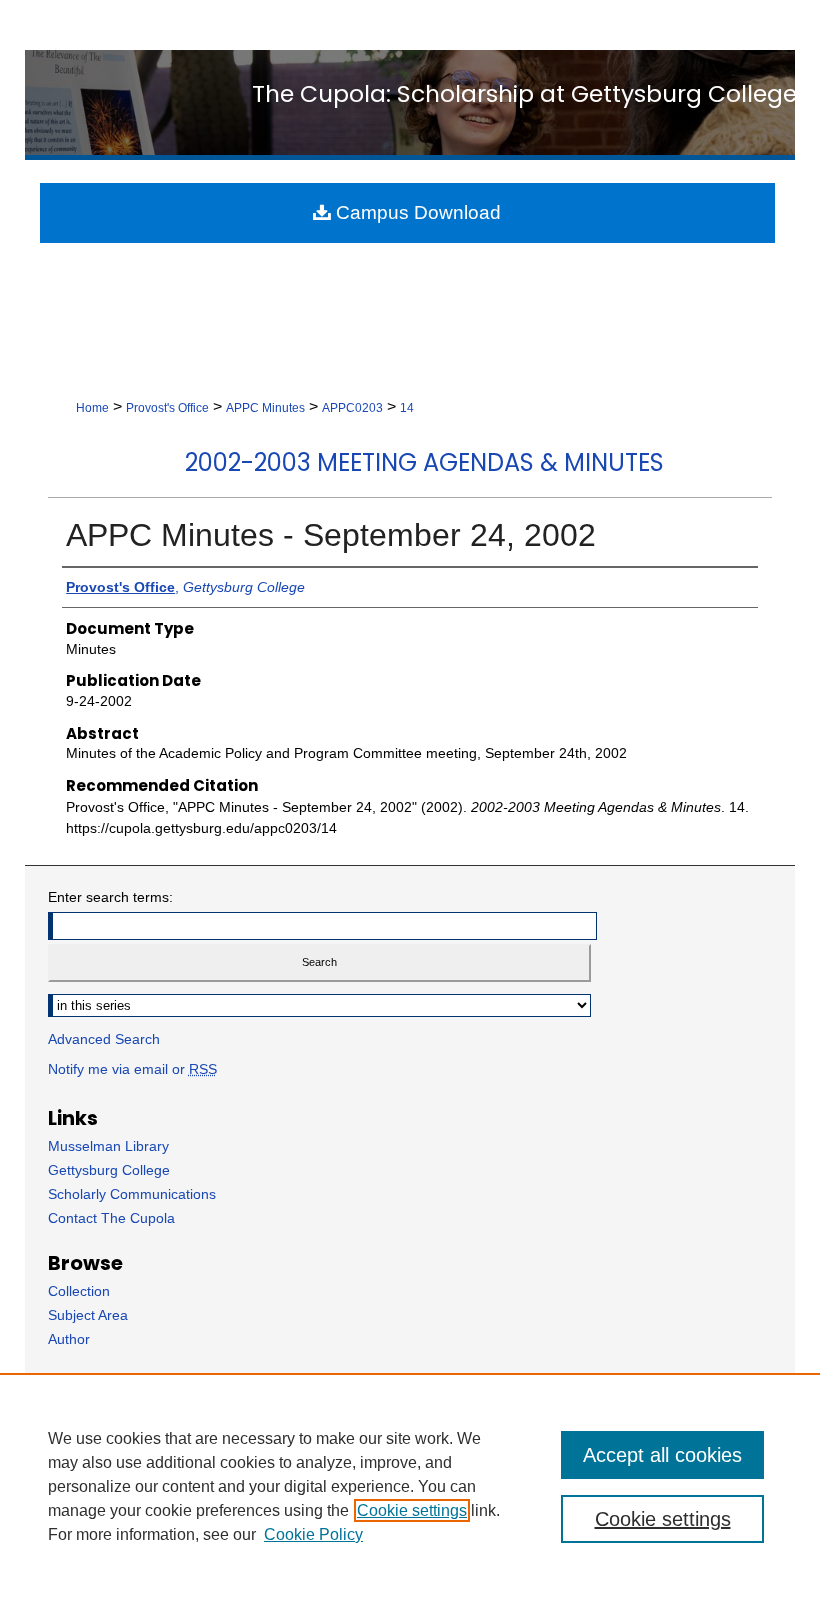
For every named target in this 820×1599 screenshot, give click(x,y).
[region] (410, 1486)
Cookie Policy (313, 1534)
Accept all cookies (662, 1455)
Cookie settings (412, 1510)
